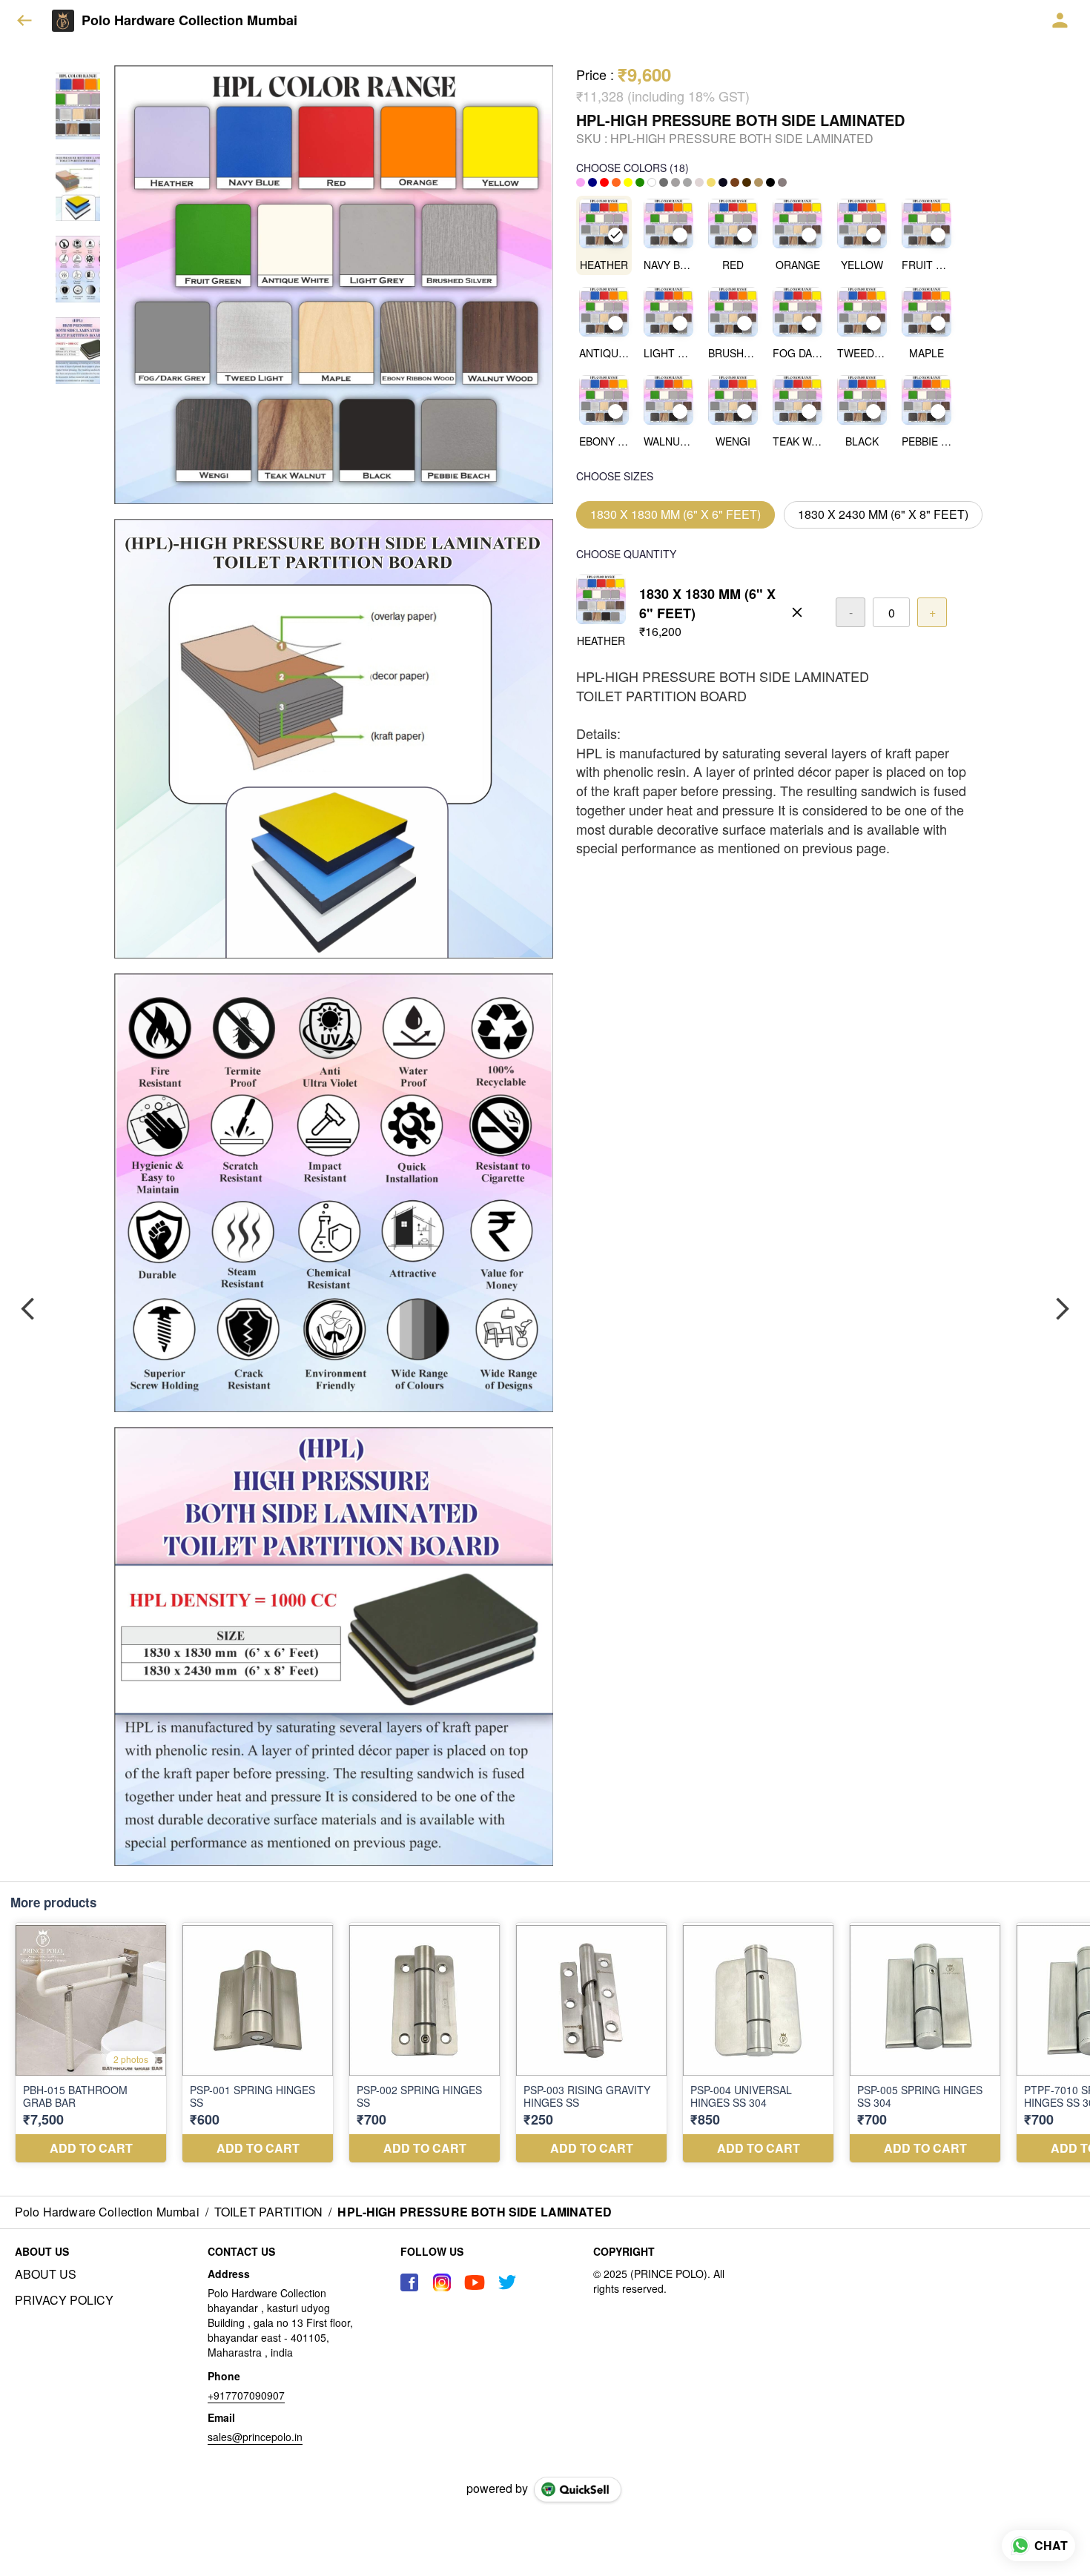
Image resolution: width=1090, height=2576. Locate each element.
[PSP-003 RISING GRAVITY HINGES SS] (591, 2043)
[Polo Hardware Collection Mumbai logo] (63, 21)
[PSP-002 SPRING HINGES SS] (425, 2043)
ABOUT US (46, 2274)
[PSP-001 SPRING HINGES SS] (258, 2043)
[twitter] (507, 2282)
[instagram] (442, 2282)
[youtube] (475, 2282)
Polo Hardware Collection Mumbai (189, 21)
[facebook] (409, 2282)
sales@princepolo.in (255, 2437)
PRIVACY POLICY (64, 2300)
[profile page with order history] (1060, 21)
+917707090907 (246, 2395)
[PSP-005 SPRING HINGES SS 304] (925, 2043)
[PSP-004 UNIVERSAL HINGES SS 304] (758, 2043)
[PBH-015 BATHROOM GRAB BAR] (91, 2043)
